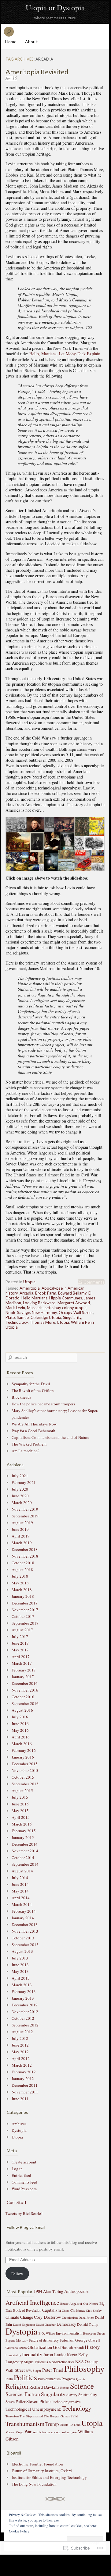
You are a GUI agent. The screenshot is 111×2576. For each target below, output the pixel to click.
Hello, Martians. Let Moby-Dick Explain (65, 354)
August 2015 (22, 1791)
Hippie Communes (66, 1298)
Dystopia (19, 2130)
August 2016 (22, 1710)
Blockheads (21, 1397)
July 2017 (20, 1636)
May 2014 (20, 1891)
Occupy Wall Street (76, 1313)
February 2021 (24, 1482)
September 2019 (25, 1516)
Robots (65, 2388)
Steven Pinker (39, 2401)
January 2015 (23, 1837)
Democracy (66, 2324)
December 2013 (25, 1924)
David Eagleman (24, 2325)
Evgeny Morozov (17, 2340)
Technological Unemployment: (33, 2409)
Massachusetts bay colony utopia (57, 1308)
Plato (10, 1317)
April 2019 (21, 1536)
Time (74, 2416)
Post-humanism (49, 2379)
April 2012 (21, 2058)
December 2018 (25, 1549)
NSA (80, 2362)
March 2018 (22, 1590)
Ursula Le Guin (70, 2425)
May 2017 (20, 1650)
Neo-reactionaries (62, 2362)
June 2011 (20, 2099)
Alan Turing (53, 2292)
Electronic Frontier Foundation (37, 2464)
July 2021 (20, 1476)
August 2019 (22, 1523)
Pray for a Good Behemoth (33, 1431)
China (66, 2311)
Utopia (29, 1282)
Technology (77, 2408)
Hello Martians (34, 1298)
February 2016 (24, 1750)
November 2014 (25, 1851)
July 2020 (20, 1489)
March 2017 (22, 1663)
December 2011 (25, 2085)
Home (11, 42)
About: (32, 42)
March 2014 (22, 1904)
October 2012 (23, 2018)
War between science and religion (55, 2432)
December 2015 (25, 1764)
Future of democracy (44, 2340)
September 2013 (25, 1945)
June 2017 (20, 1643)
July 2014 (20, 1878)
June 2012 (20, 2045)
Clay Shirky (94, 2311)
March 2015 (22, 1824)
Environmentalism (69, 2333)
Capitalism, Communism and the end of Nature (50, 1437)
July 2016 (20, 1717)
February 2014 (24, 1911)
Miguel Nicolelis (36, 2362)
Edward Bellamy (72, 1293)
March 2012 (22, 2065)
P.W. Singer (33, 2370)
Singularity (72, 1317)
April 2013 (21, 1978)
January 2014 (23, 1918)
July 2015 (20, 1797)
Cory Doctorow (47, 2317)
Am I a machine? (26, 1451)
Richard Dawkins (44, 2387)
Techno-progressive (66, 2402)
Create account (24, 2162)
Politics (25, 2377)
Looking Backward (39, 1303)
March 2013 (22, 1985)
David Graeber (46, 2325)
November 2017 (25, 1610)
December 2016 (25, 1683)
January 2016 (23, 1757)
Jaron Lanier (55, 2354)
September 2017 (25, 1623)
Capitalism (52, 2310)
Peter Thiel (53, 2370)
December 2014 (25, 1844)
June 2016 (20, 1724)
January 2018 (23, 1596)
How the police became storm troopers (43, 1404)
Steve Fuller (15, 2402)
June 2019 (20, 1529)
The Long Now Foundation (34, 2484)
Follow (17, 2274)
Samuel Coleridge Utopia (39, 1317)
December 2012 (25, 2005)
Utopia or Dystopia (55, 7)
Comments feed (24, 2182)
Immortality (13, 2355)
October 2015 (23, 1777)
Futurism (67, 2340)
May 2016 (20, 1730)
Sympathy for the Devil (31, 1384)
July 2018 (20, 1576)
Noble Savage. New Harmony (31, 1313)
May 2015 (20, 1811)
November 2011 (25, 2092)
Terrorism (12, 2416)
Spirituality (88, 2395)
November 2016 (25, 1690)
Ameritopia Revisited (37, 72)
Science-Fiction (23, 2394)
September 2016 (25, 1703)
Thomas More (42, 1322)
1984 (38, 2291)
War (28, 2432)
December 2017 (25, 1603)
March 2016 (22, 1744)
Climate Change (19, 2317)
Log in (17, 2169)
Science (82, 2386)
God (57, 2347)
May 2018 (20, 1583)
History (92, 2347)
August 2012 (22, 2032)
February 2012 (24, 2072)
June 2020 (20, 1496)
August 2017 (22, 1630)
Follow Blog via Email (26, 2227)
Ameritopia (30, 1288)
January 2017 (23, 1677)
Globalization (40, 2347)
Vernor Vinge (15, 2432)
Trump (52, 2424)
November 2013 (25, 1931)
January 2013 (23, 1998)
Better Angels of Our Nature (79, 2304)
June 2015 (20, 1804)
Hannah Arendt (73, 2347)
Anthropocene (76, 2291)
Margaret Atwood (74, 1303)
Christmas (78, 2310)
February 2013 (24, 1991)
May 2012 (20, 2052)
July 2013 (20, 1958)
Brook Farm (46, 1293)
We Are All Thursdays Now (34, 1424)
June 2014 (20, 1884)
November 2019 (25, 1509)
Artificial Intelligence (32, 2302)
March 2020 (22, 1502)
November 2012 (25, 2012)
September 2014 (25, 1864)
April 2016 (21, 1737)
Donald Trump (88, 2324)
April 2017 (21, 1657)
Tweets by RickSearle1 (24, 2213)
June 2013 (20, 1965)
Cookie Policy (19, 2531)
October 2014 (23, 1857)
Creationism (70, 2318)
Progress (68, 2379)
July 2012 (20, 2038)
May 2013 (20, 1971)
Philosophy (84, 2368)
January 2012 (23, 2079)
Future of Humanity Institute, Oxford (42, 2471)
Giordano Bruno (16, 2348)
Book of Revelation (27, 2310)
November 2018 (25, 1556)
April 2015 (21, 1817)
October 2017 (23, 1616)
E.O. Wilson (47, 2333)
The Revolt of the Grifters (33, 1390)
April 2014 (21, 1898)
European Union (94, 2333)
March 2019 (22, 1543)
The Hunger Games (57, 2416)
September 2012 (25, 2025)
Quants (81, 2379)
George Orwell (88, 2340)
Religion (17, 2386)
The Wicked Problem (29, 1444)
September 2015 (25, 1784)
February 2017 (24, 1670)
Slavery (72, 2395)
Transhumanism (25, 2424)
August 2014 (22, 1871)
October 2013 (23, 1938)
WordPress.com (24, 2189)
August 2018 (22, 1569)
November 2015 (25, 1770)
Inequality (32, 2354)
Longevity (14, 2362)
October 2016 (23, 1697)
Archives (19, 2124)
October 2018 (23, 1563)
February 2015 (24, 1831)
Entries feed (21, 2175)
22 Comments (91, 1282)
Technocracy (17, 1322)
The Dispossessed (31, 2416)
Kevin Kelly (77, 2355)
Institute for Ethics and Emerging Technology (49, 2477)
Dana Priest (86, 2318)
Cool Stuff (17, 2202)
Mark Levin (15, 1308)
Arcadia (26, 1293)
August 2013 (22, 1951)
